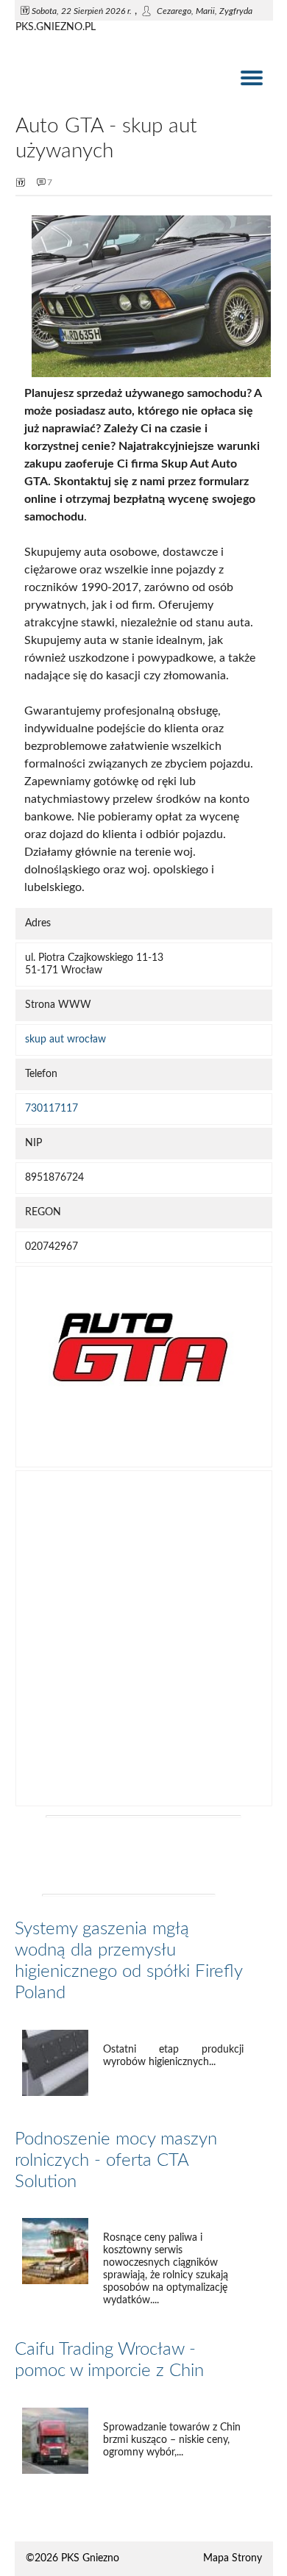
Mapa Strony (233, 2558)
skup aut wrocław (65, 1040)
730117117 (52, 1109)
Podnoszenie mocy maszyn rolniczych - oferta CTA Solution (116, 2161)
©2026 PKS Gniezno (72, 2558)
